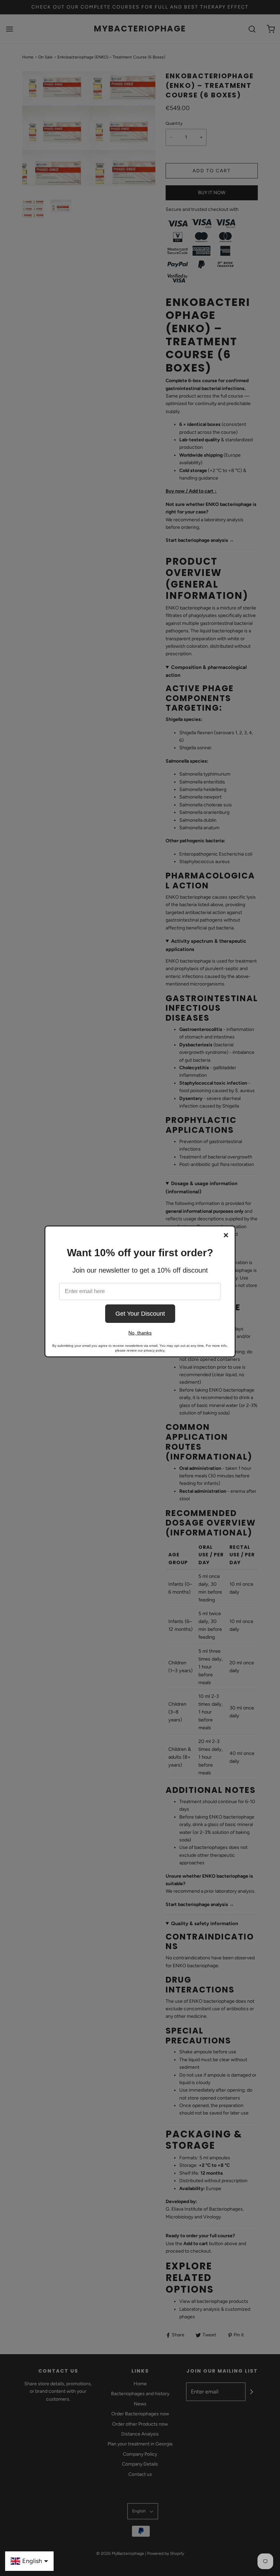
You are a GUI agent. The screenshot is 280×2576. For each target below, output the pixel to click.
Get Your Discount (140, 1314)
